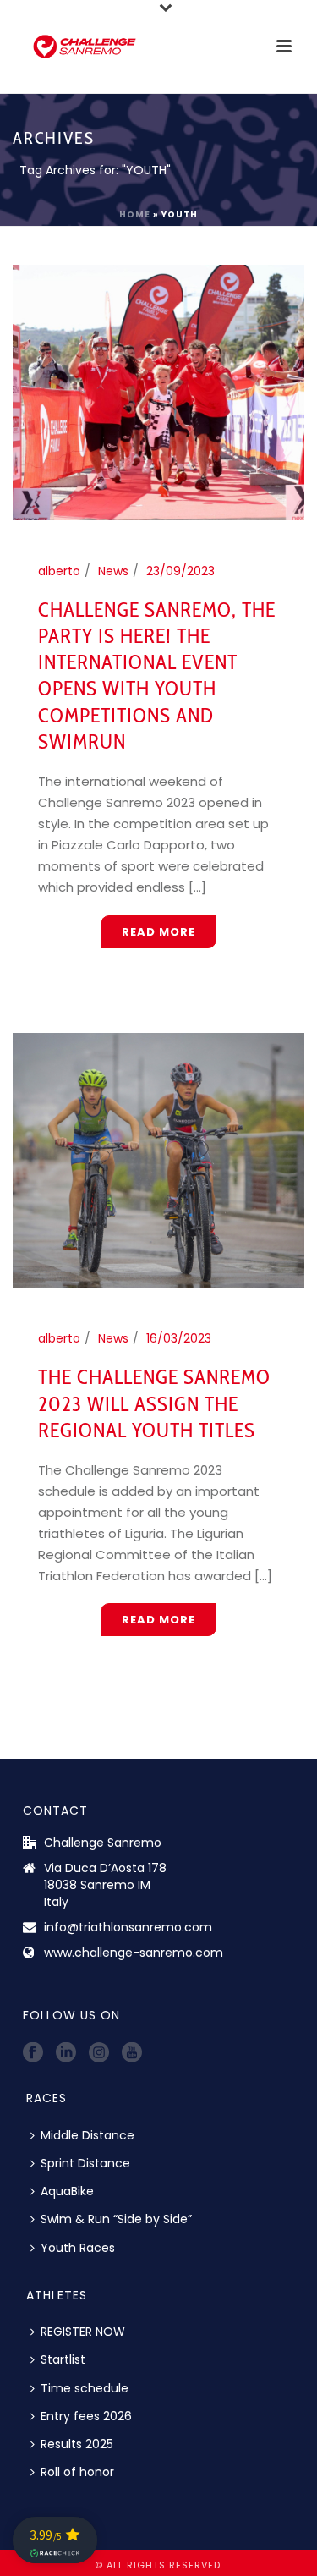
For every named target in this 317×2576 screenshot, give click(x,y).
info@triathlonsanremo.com (128, 1927)
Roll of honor (77, 2472)
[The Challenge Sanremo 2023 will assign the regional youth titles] (158, 1159)
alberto (59, 571)
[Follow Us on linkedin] (66, 2053)
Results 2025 (77, 2444)
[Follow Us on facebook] (33, 2053)
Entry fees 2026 (86, 2416)
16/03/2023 (179, 1338)
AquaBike (67, 2191)
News (113, 571)
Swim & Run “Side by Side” (116, 2219)
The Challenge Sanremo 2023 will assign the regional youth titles (154, 1403)
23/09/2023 (180, 571)
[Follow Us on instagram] (99, 2053)
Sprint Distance (85, 2163)
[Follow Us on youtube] (132, 2053)
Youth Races (78, 2248)
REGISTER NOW (83, 2332)
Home (135, 214)
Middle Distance (87, 2135)
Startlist (63, 2359)
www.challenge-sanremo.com (134, 1953)
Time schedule (85, 2388)
